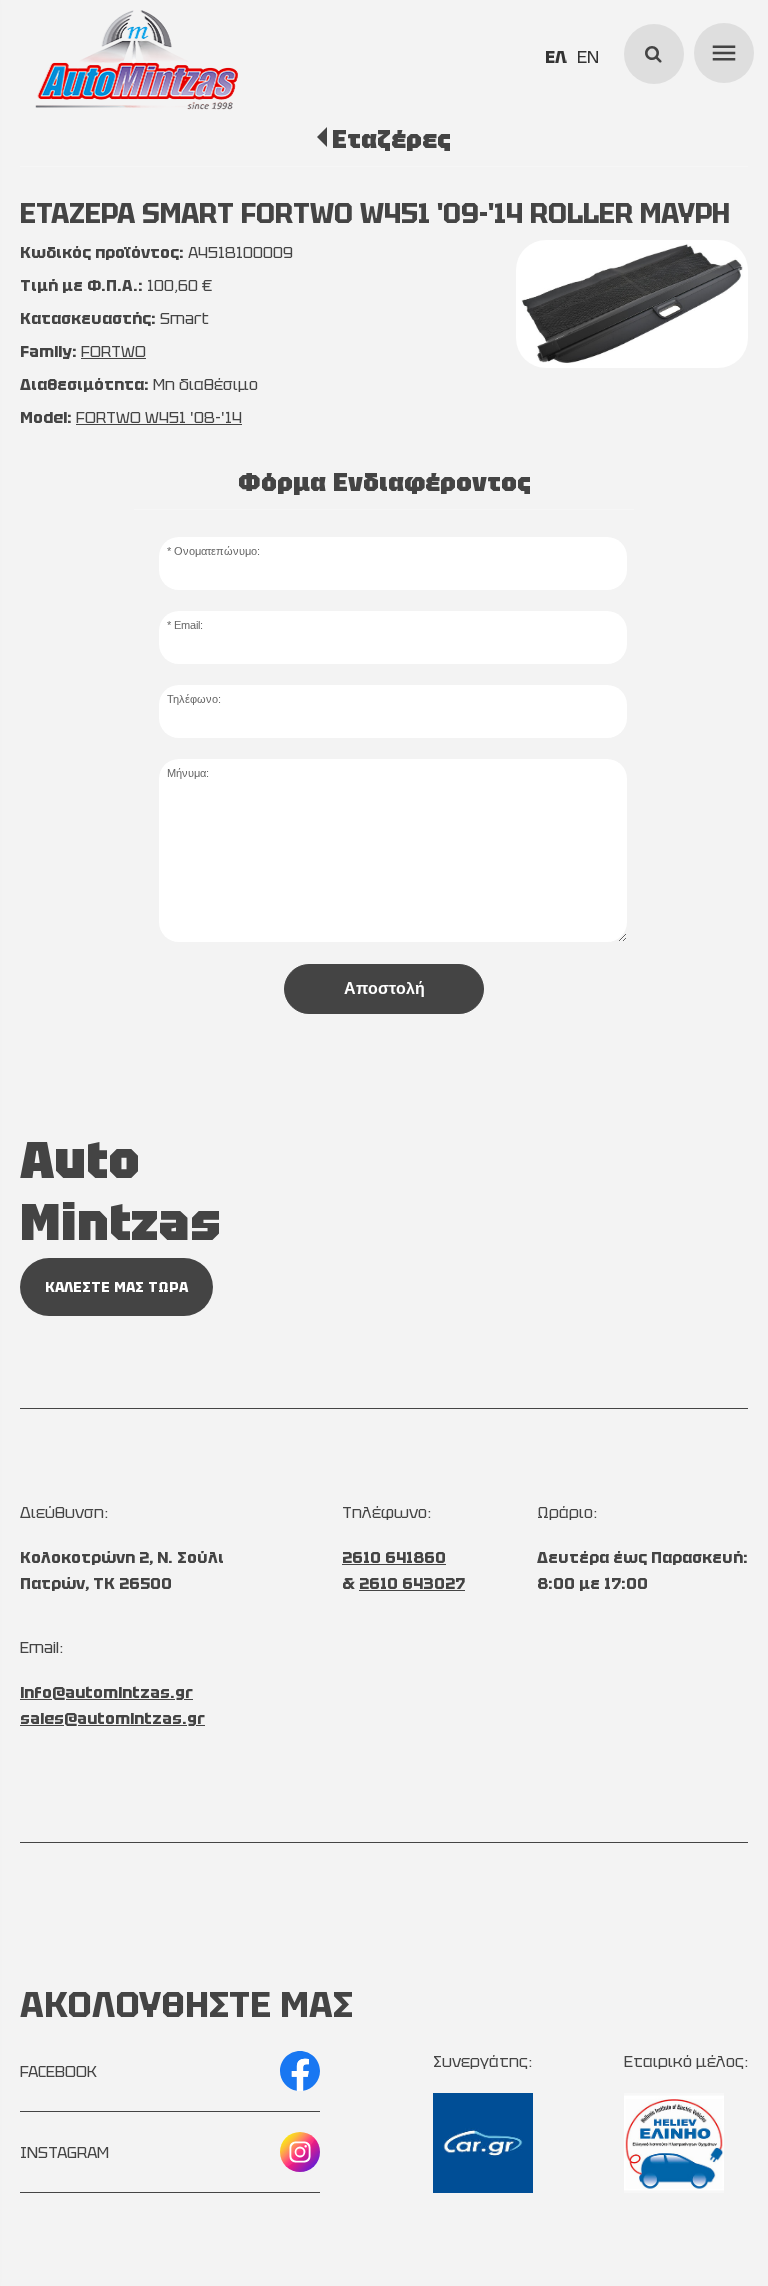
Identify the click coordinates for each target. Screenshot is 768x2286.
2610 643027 (412, 1583)
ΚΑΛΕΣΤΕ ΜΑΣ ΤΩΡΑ (116, 1287)
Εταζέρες (391, 139)
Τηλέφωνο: (194, 699)
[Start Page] (136, 60)
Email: (188, 625)
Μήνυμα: (188, 773)
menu (721, 50)
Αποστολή (384, 988)
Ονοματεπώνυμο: (217, 551)
